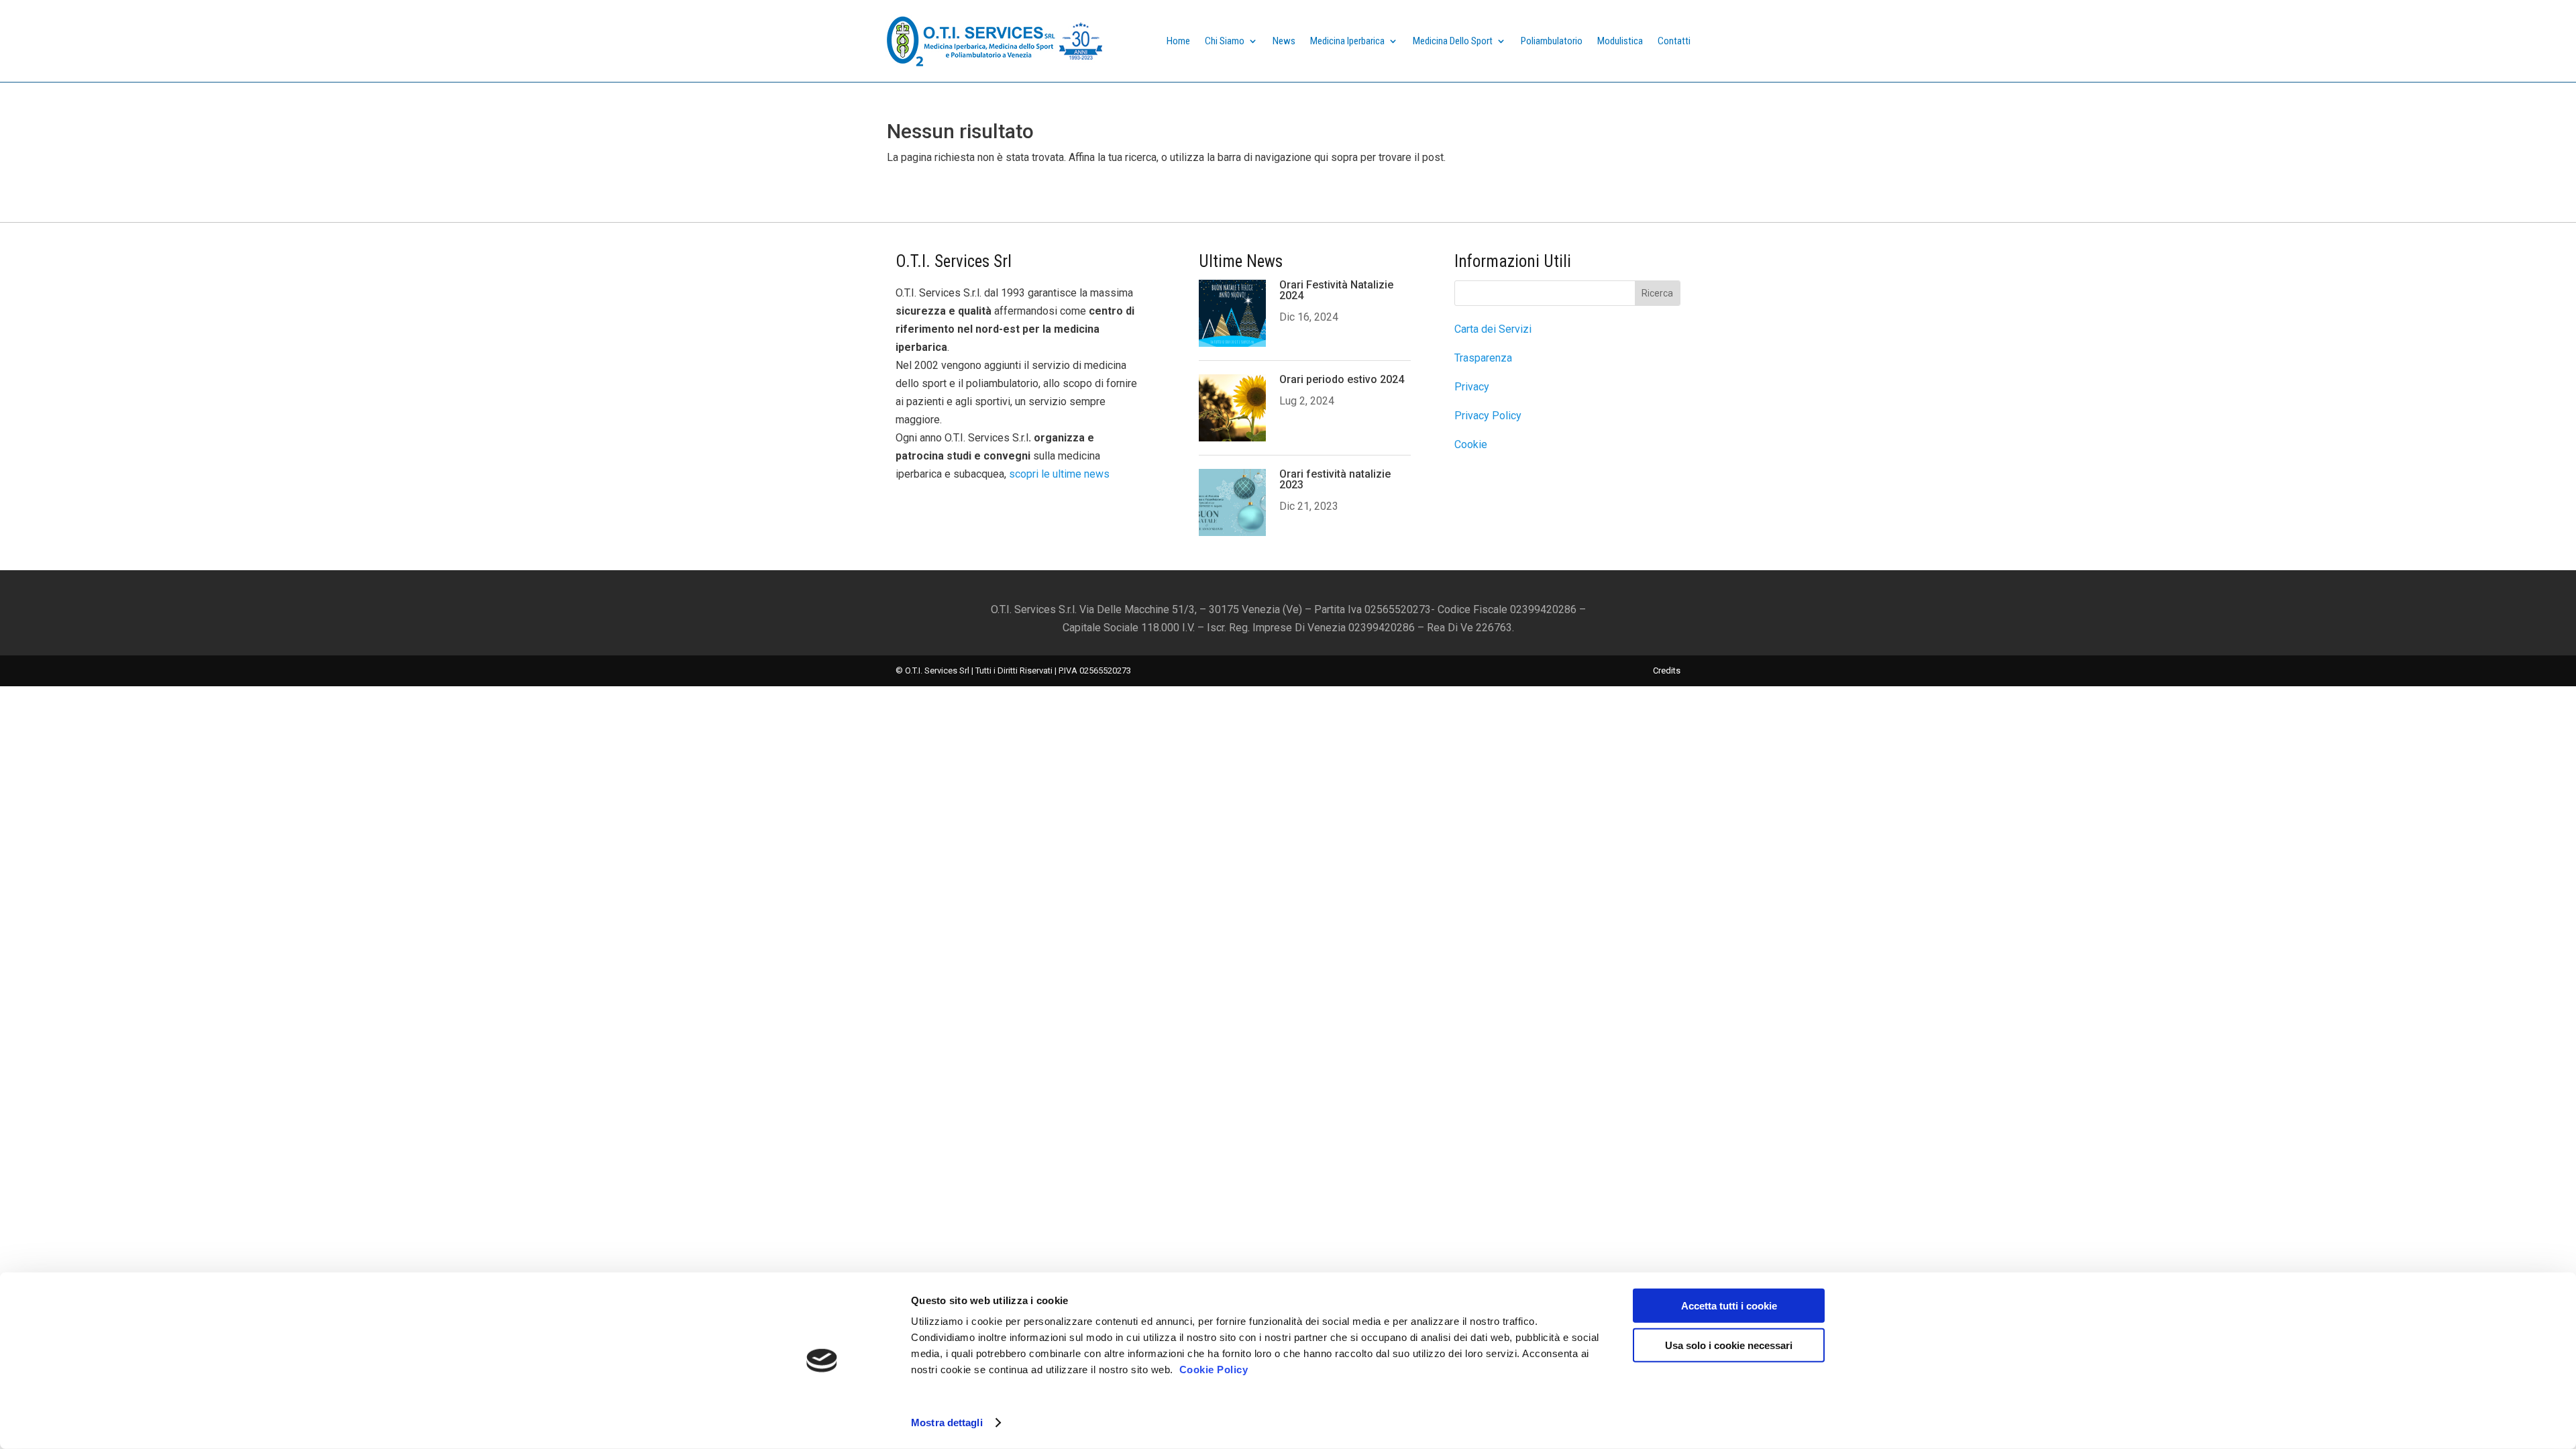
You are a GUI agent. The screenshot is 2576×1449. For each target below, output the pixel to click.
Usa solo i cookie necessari (1729, 1345)
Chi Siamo (1225, 41)
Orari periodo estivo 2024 (1342, 379)
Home (1178, 41)
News (1284, 41)
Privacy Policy (1488, 416)
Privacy (1472, 387)
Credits (1667, 670)
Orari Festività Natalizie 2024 (1336, 290)
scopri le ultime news (1059, 474)
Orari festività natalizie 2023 (1335, 479)
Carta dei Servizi (1493, 329)
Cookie (1471, 444)
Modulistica (1620, 41)
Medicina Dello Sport (1453, 41)
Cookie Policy (1214, 1370)
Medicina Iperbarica (1347, 41)
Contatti (1674, 41)
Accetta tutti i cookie (1729, 1306)
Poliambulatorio (1552, 41)
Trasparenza (1483, 358)
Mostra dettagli (947, 1423)
